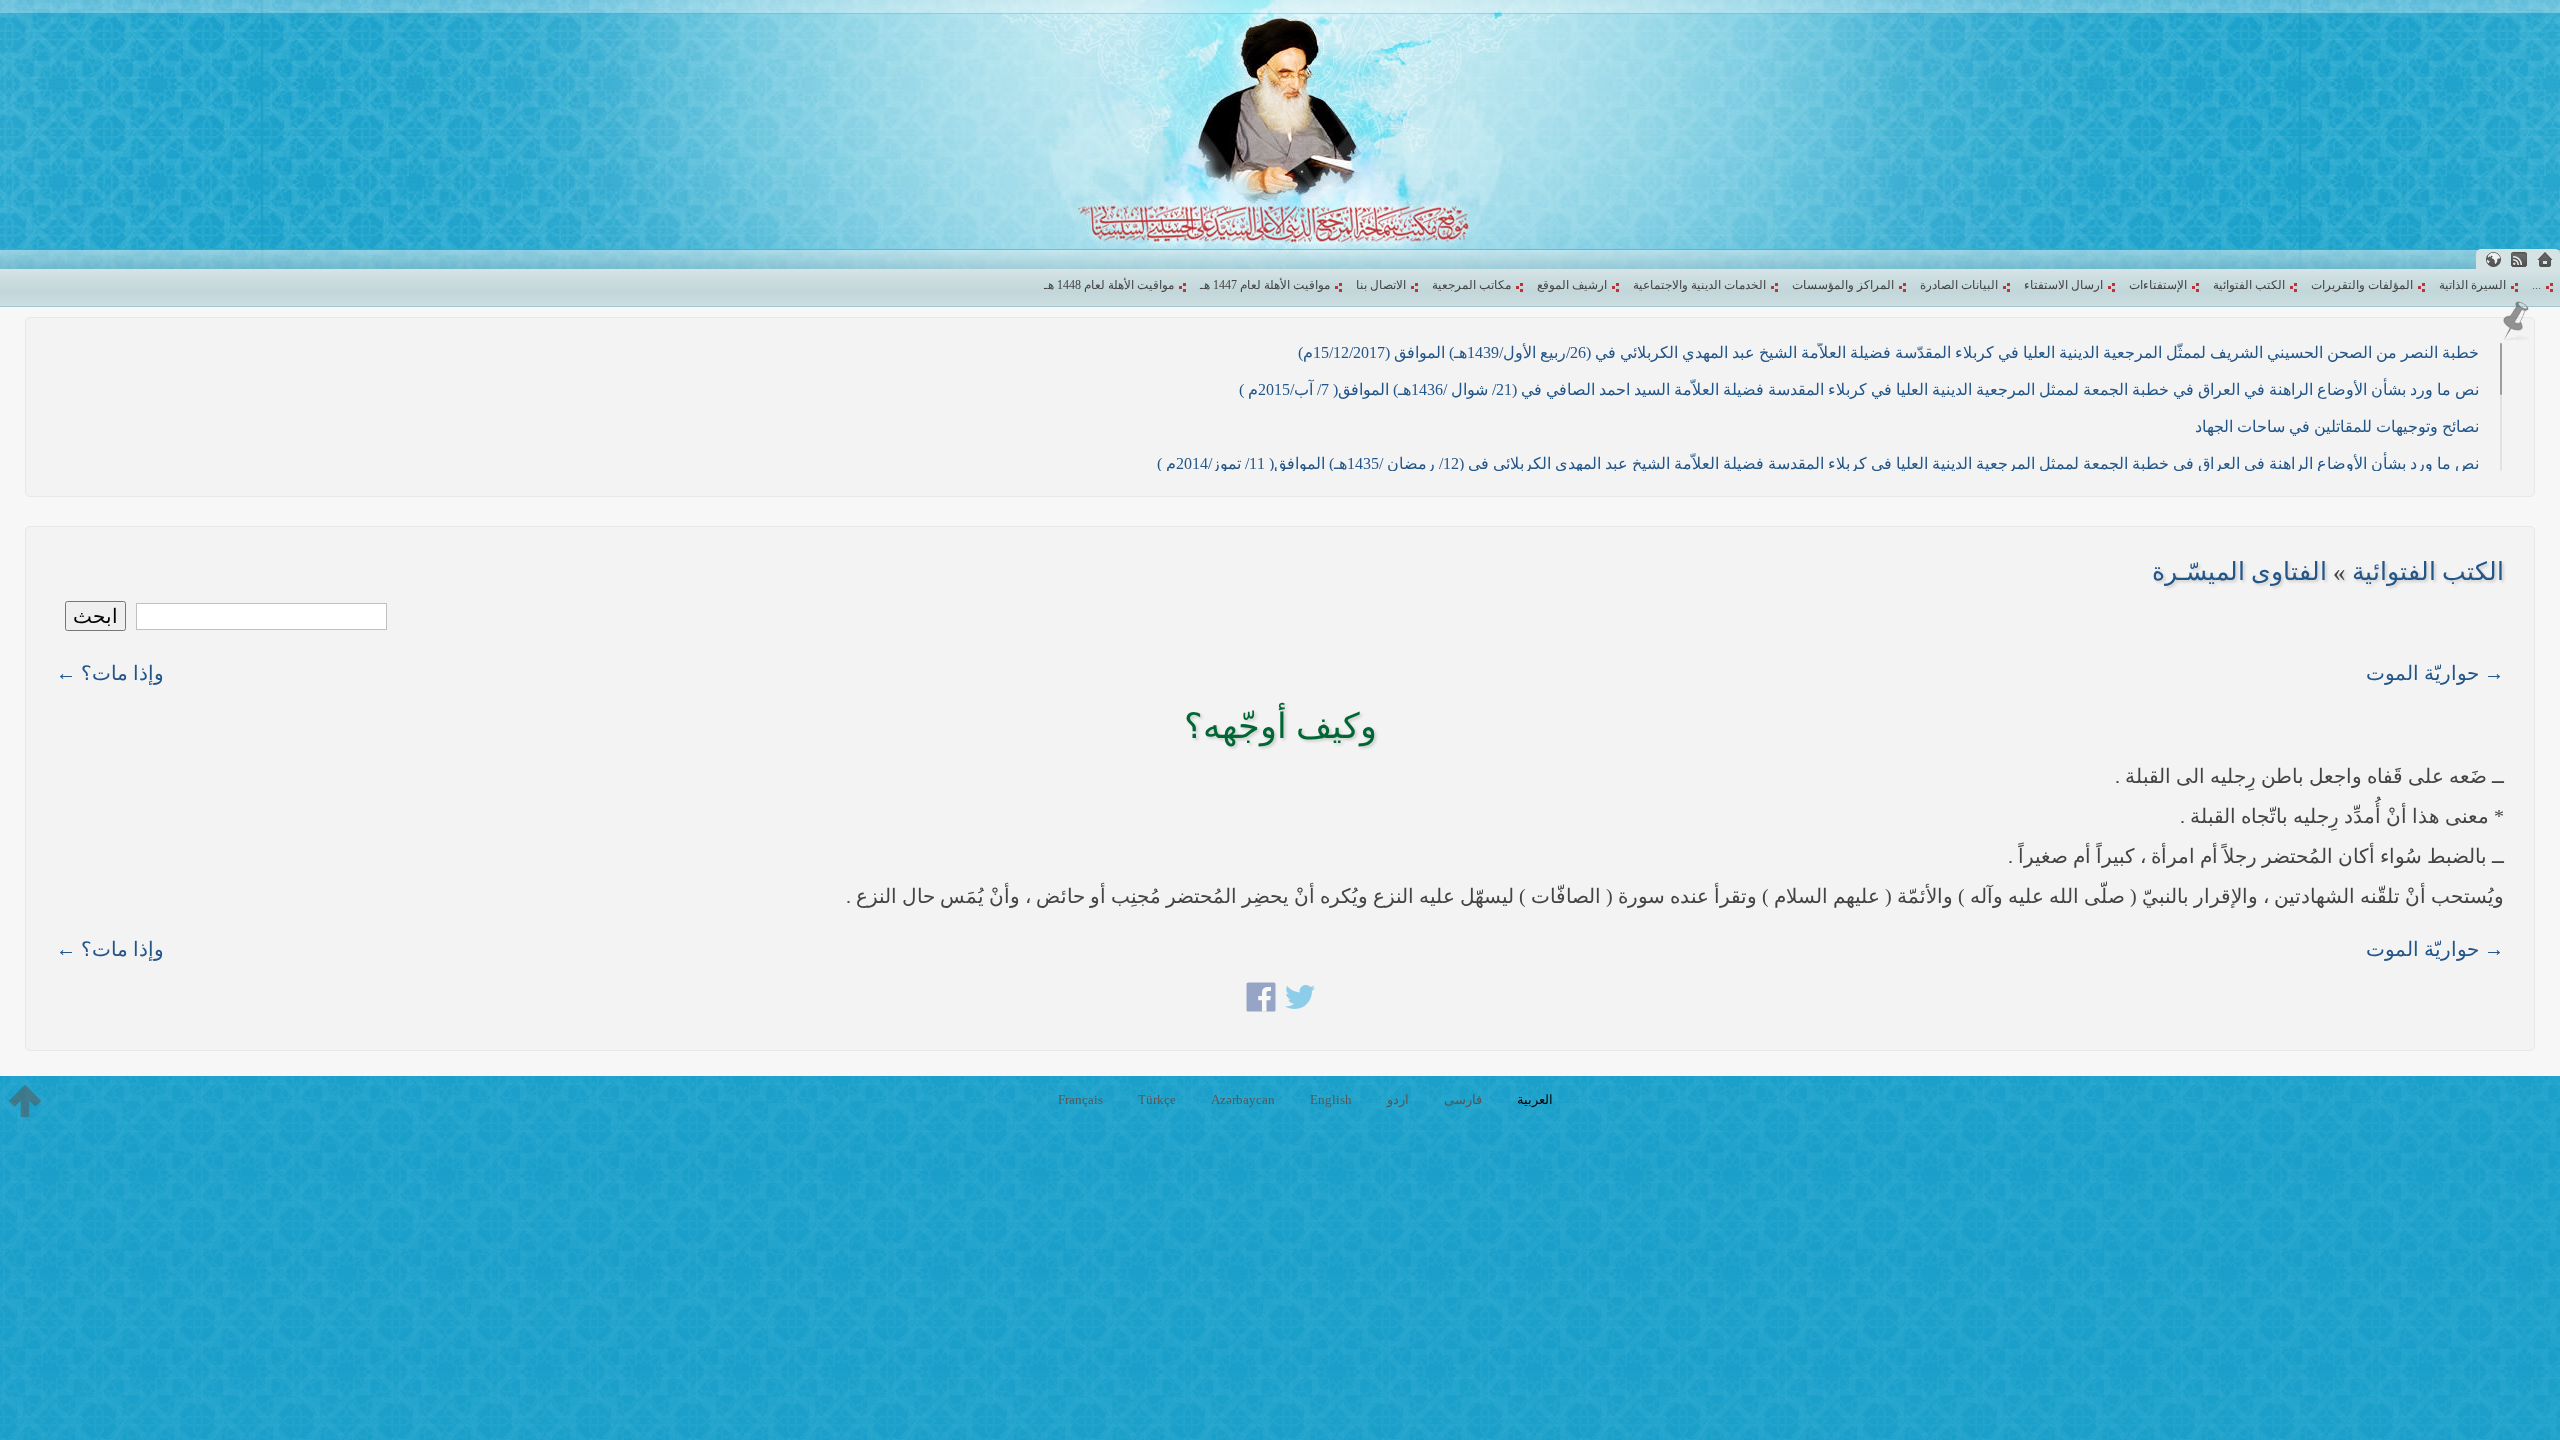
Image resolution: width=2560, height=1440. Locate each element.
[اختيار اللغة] (2493, 259)
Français (1080, 1099)
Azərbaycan (1243, 1099)
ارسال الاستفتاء (2063, 285)
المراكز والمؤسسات (1843, 285)
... (2536, 285)
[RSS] (2519, 259)
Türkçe (1157, 1099)
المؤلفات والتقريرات (2362, 285)
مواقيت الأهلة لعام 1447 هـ (1265, 285)
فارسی (1463, 1099)
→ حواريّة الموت (2435, 673)
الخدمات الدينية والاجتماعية (1699, 285)
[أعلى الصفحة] (25, 1101)
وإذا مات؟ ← (110, 673)
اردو (1398, 1099)
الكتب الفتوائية (2249, 285)
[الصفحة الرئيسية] (2545, 259)
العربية (1535, 1099)
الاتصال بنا (1381, 285)
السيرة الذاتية (2472, 285)
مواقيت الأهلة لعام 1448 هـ (1109, 285)
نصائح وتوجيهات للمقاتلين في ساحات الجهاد (2337, 426)
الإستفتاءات (2158, 285)
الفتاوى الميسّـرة (2239, 571)
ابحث (95, 616)
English (1331, 1099)
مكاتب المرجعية (1471, 285)
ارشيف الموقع (1572, 285)
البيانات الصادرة (1959, 285)
